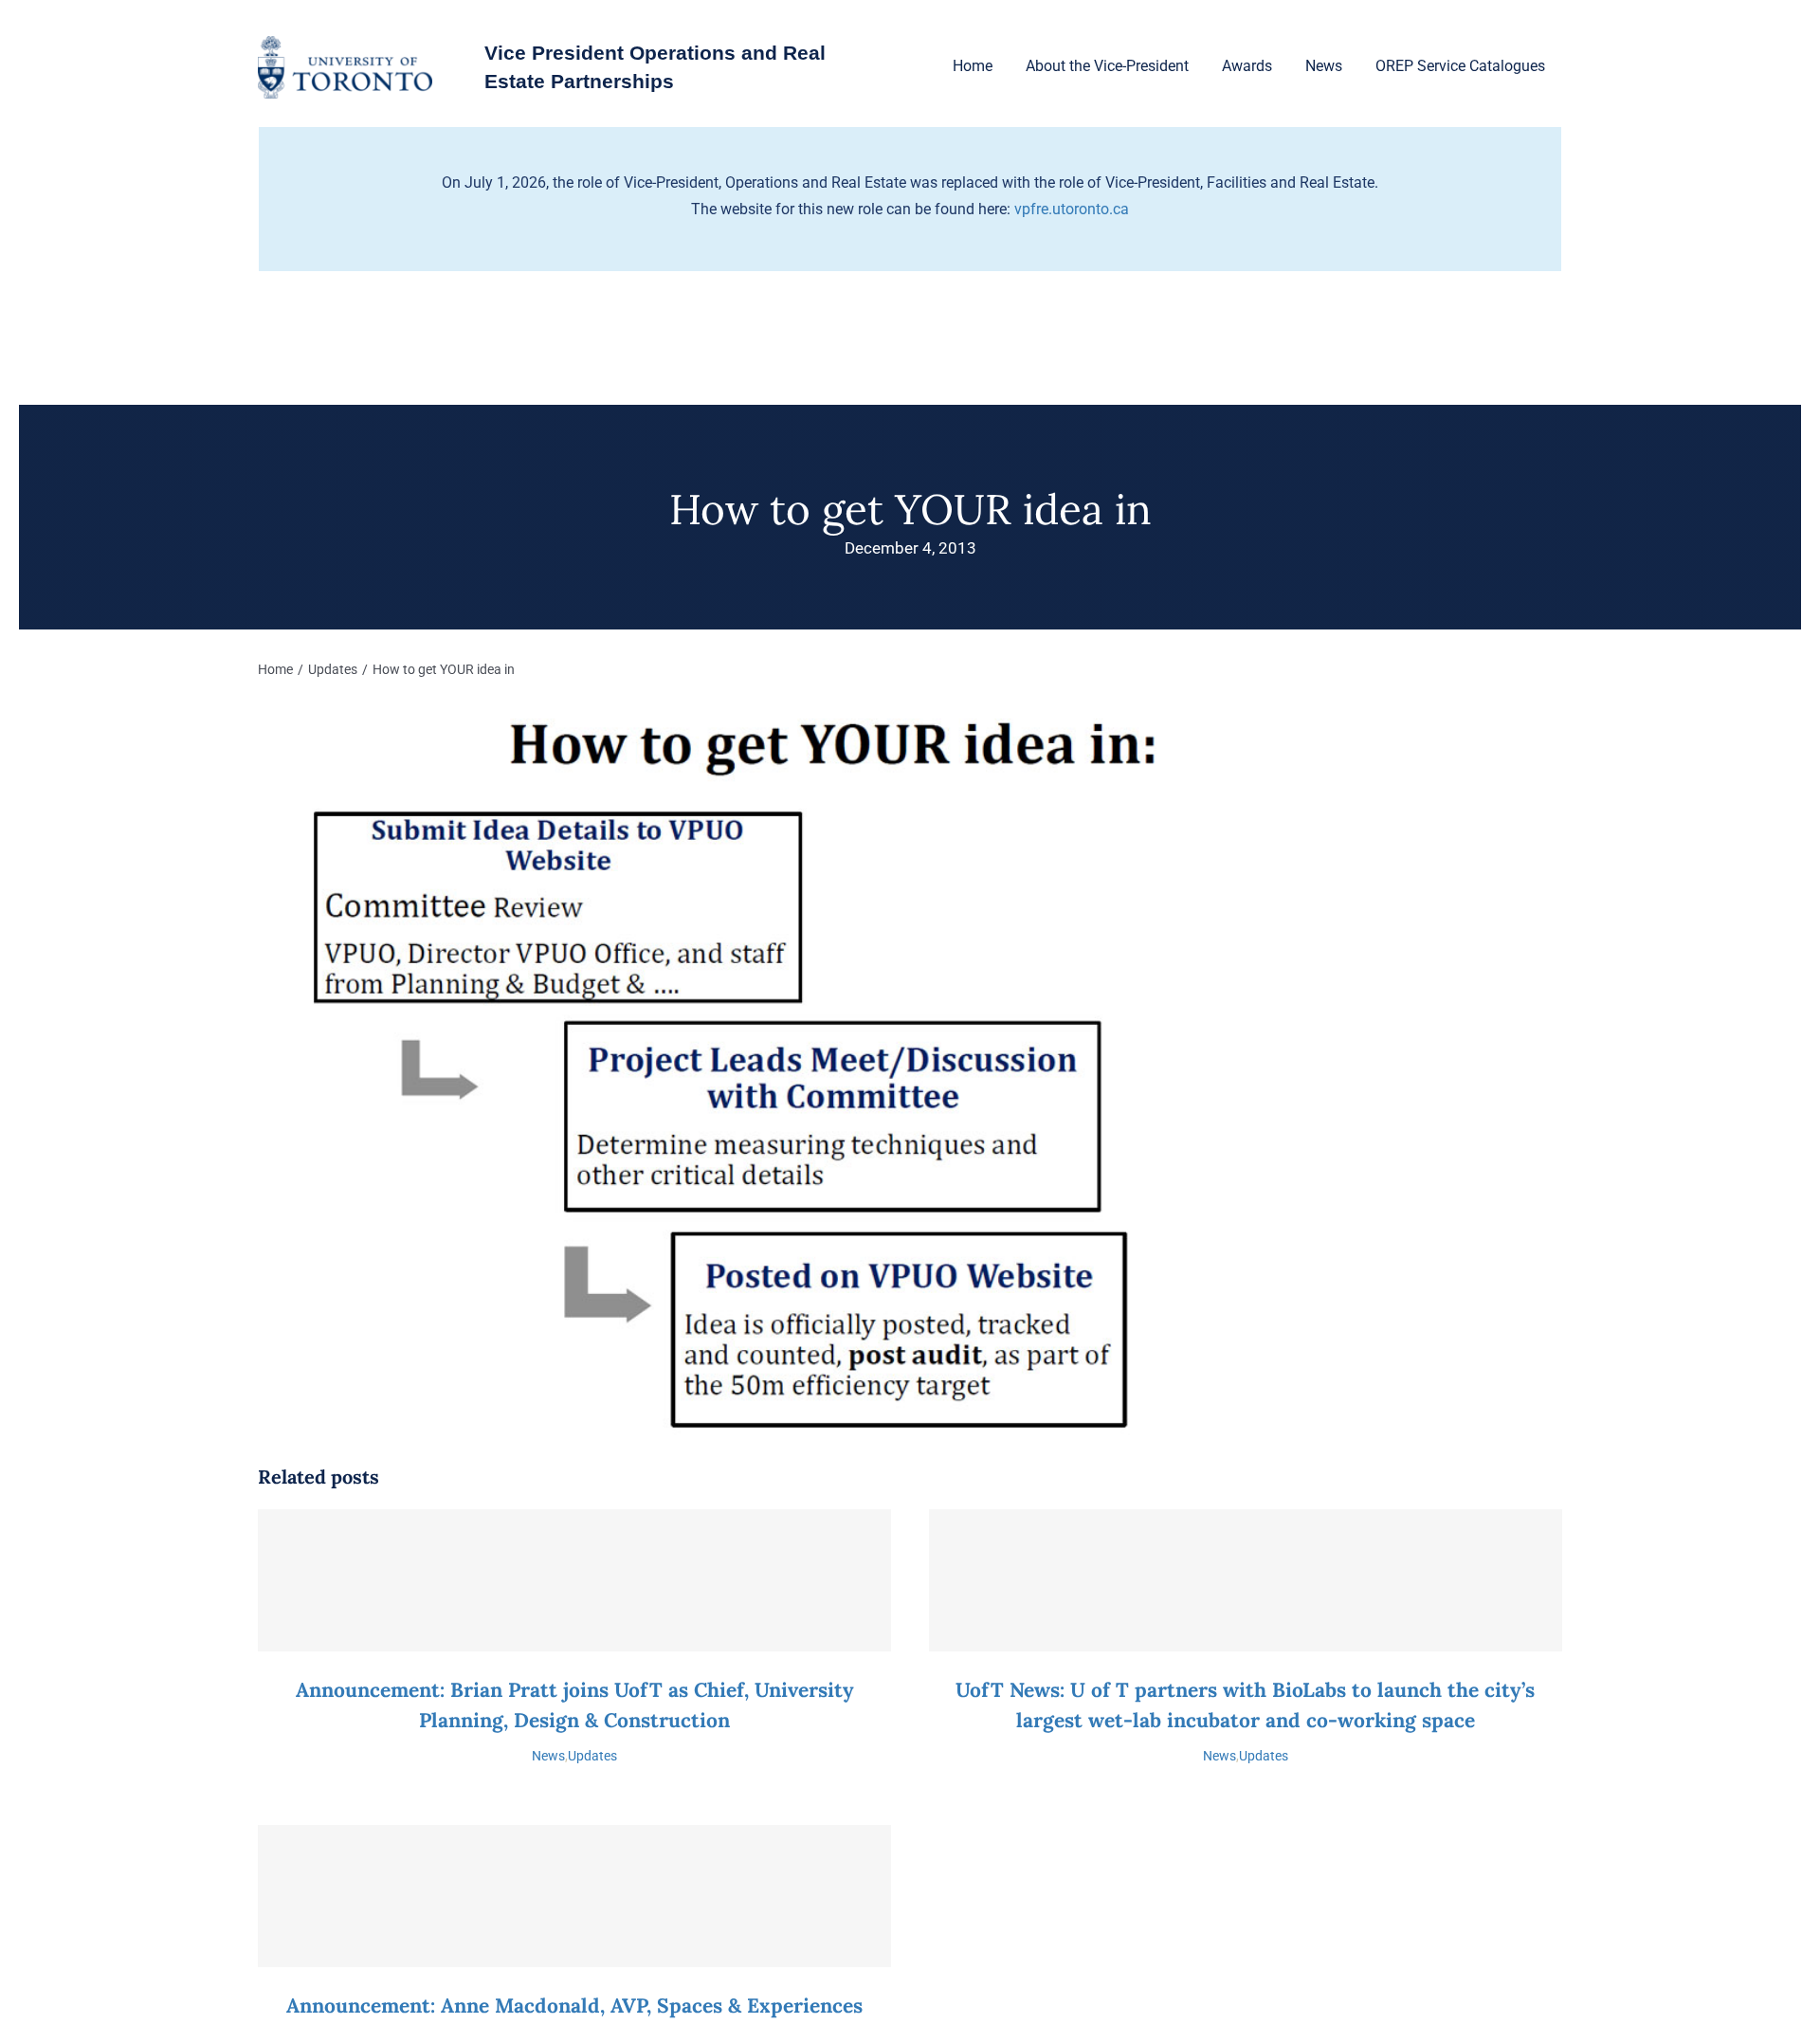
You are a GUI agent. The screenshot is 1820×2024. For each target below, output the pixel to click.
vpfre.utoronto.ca (1072, 209)
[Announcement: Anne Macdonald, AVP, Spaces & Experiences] (574, 1896)
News (548, 1756)
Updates (592, 1756)
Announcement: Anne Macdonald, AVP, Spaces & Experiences (574, 2006)
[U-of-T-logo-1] (345, 43)
